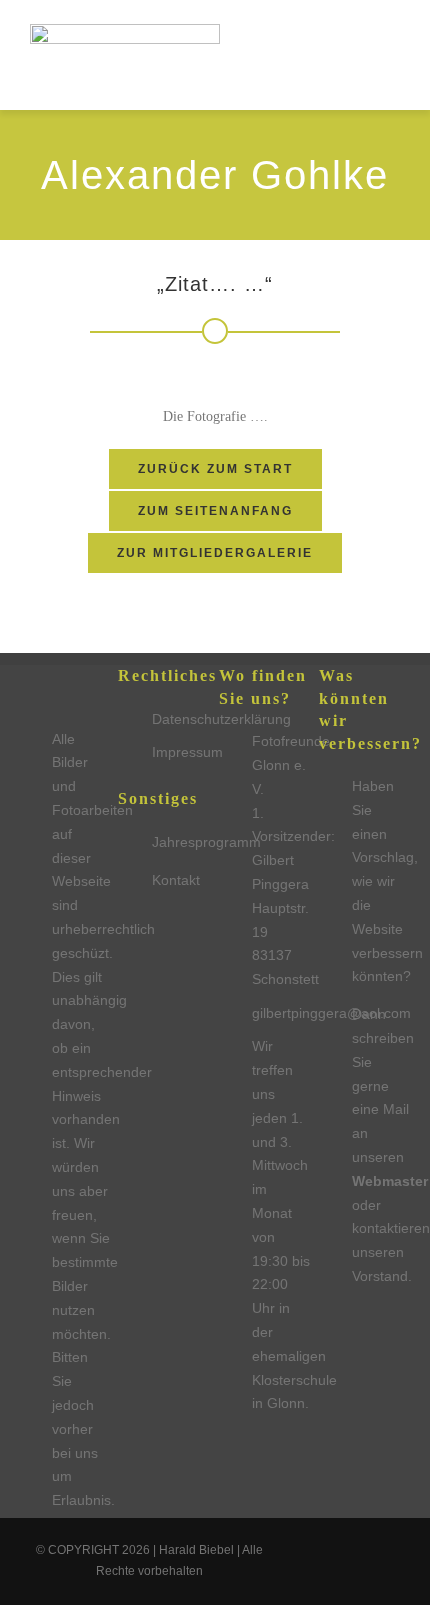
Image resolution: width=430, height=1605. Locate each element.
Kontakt (176, 880)
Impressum (187, 752)
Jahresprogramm (206, 842)
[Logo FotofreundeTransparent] (125, 31)
